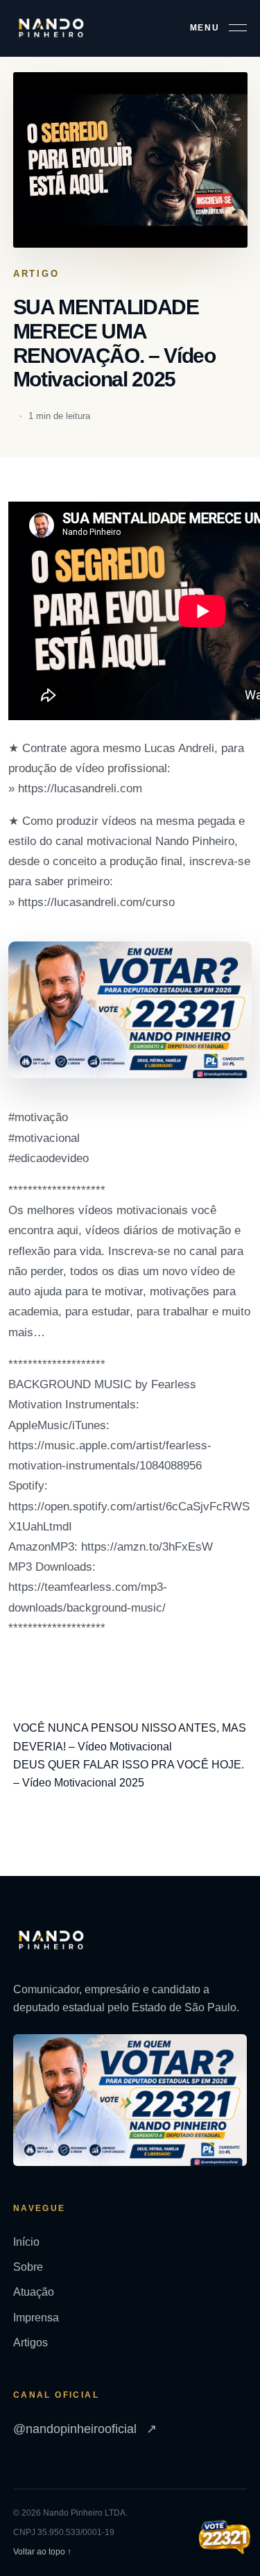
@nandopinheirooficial (85, 2429)
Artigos (31, 2343)
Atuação (34, 2292)
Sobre (28, 2267)
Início (26, 2242)
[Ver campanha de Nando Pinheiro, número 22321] (225, 2539)
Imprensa (36, 2318)
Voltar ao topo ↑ (42, 2552)
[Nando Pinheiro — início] (51, 28)
